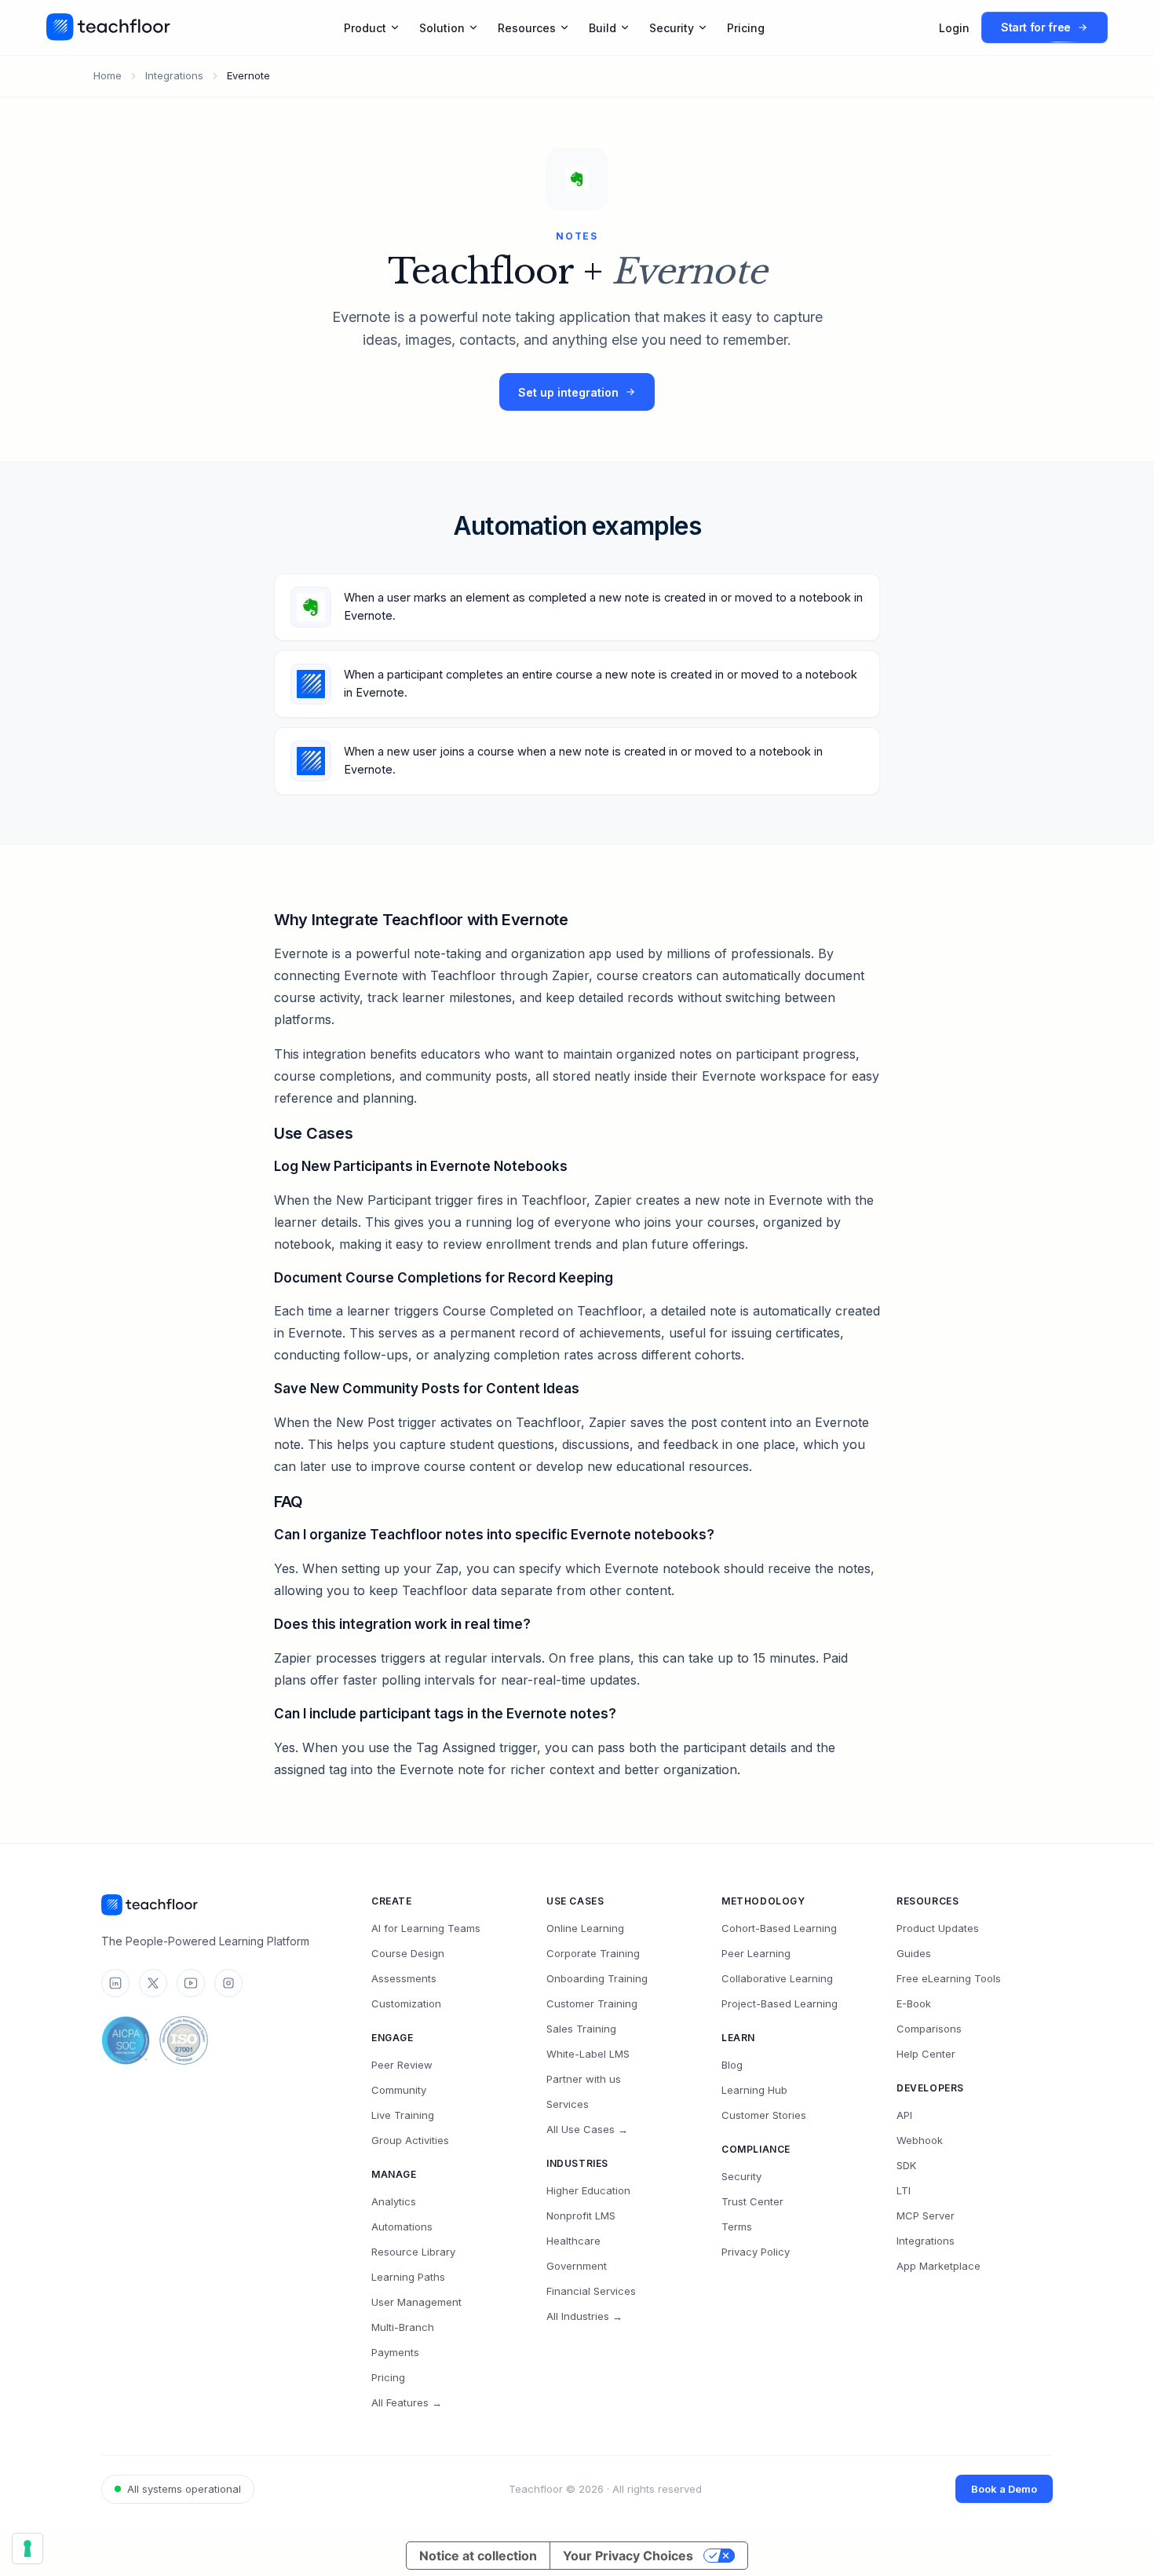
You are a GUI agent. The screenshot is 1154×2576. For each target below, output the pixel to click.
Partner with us (584, 2079)
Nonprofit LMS (581, 2216)
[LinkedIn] (115, 1983)
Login (954, 28)
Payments (395, 2352)
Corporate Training (593, 1953)
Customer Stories (764, 2115)
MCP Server (926, 2216)
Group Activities (410, 2140)
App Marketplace (939, 2266)
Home (108, 75)
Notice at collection (478, 2556)
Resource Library (413, 2252)
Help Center (926, 2054)
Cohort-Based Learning (779, 1928)
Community (399, 2090)
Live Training (403, 2115)
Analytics (394, 2201)
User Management (416, 2302)
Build (603, 28)
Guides (914, 1953)
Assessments (404, 1978)
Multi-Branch (403, 2327)
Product (365, 28)
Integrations (174, 75)
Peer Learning (756, 1953)
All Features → (407, 2402)
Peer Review (402, 2065)
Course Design (408, 1953)
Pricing (746, 28)
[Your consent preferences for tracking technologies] (27, 2549)
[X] (153, 1983)
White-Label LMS (588, 2054)
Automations (402, 2227)
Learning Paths (408, 2277)
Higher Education (588, 2190)
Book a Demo (1004, 2489)
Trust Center (752, 2201)
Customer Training (592, 2003)
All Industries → (584, 2316)
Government (577, 2266)
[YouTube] (191, 1983)
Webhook (920, 2140)
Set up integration (568, 392)
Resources (527, 28)
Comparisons (929, 2029)
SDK (906, 2165)
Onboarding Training (597, 1978)
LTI (904, 2190)
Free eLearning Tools (949, 1978)
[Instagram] (228, 1983)
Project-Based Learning (780, 2003)
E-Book (914, 2003)
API (904, 2115)
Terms (737, 2227)
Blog (732, 2065)
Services (568, 2104)
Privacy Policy (756, 2252)
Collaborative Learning (777, 1978)
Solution (442, 28)
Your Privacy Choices (628, 2556)
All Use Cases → (587, 2129)
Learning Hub (754, 2090)
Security (672, 28)
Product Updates (938, 1928)
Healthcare (573, 2241)
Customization (406, 2003)
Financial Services (591, 2291)
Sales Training (581, 2029)
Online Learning (585, 1928)
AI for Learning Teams (426, 1928)
